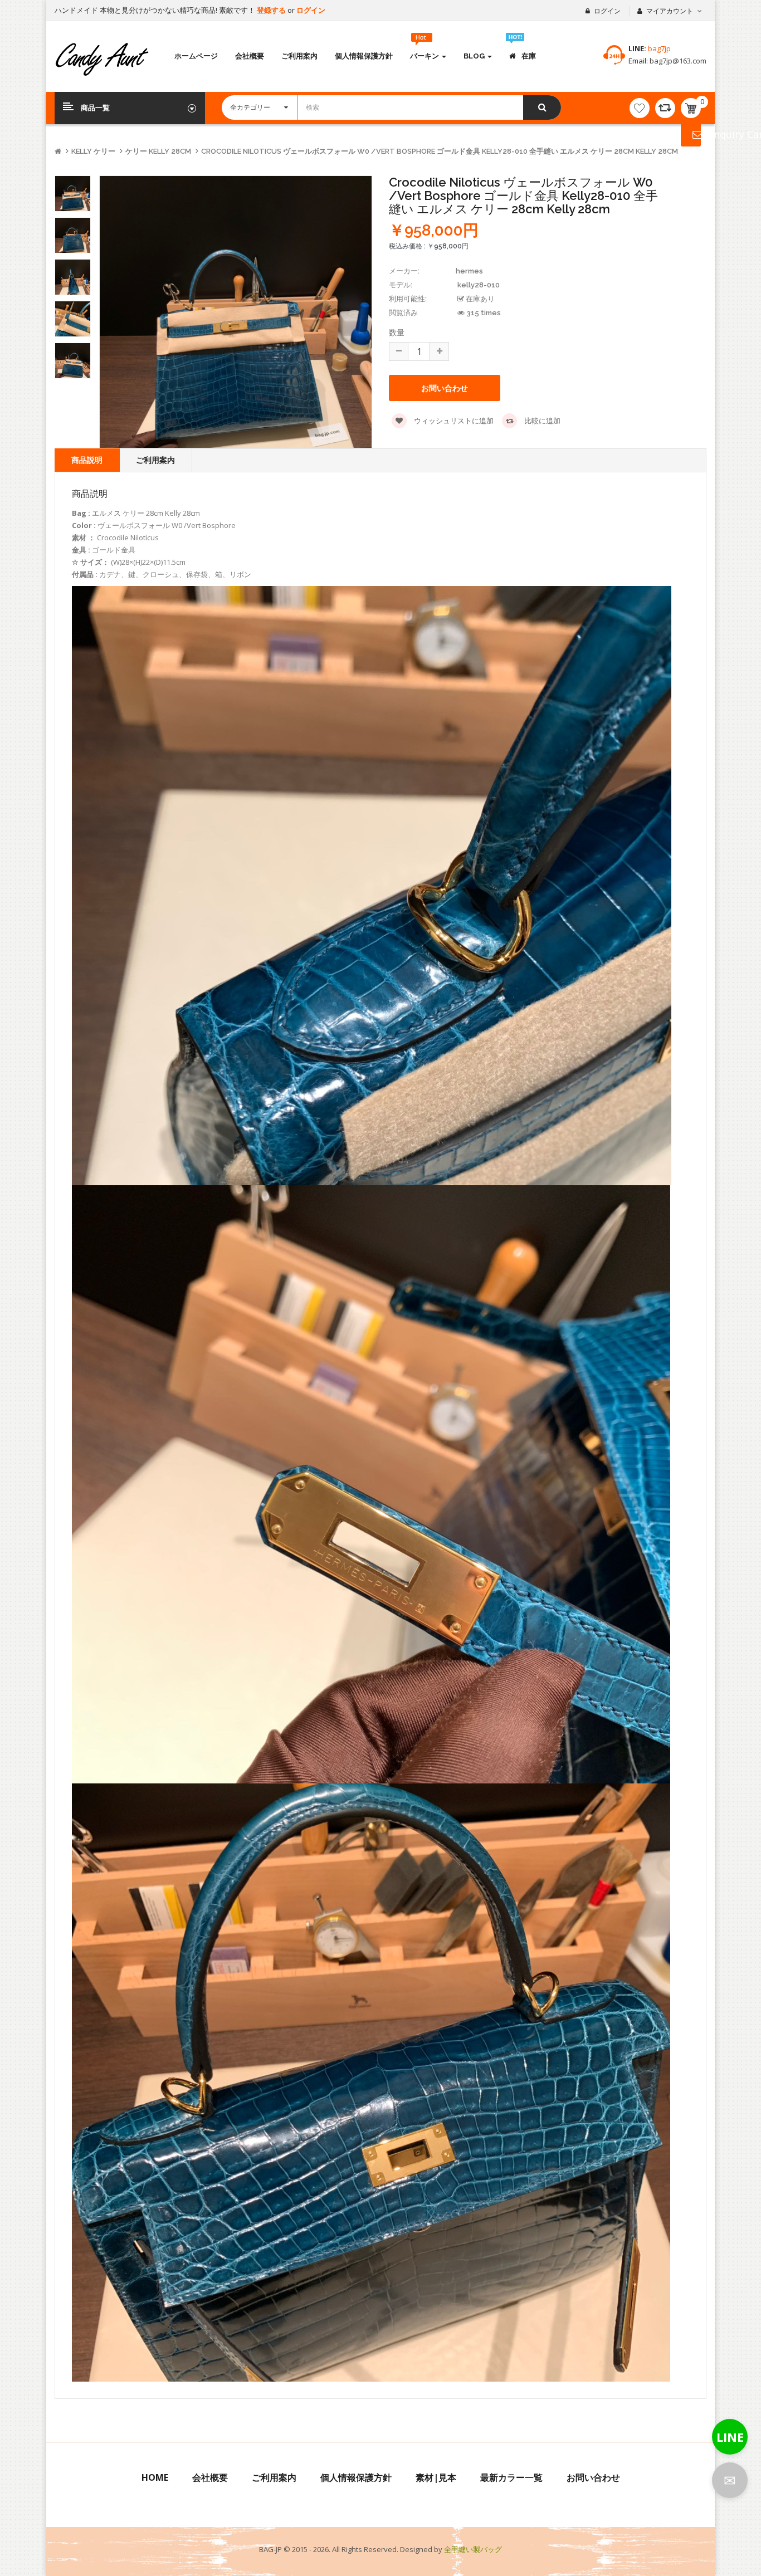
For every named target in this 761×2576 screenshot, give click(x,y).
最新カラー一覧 (511, 2477)
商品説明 (87, 460)
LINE (730, 2437)
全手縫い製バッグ (473, 2549)
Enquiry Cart (691, 134)
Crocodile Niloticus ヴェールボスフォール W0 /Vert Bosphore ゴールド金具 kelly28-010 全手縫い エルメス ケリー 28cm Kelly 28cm (440, 151)
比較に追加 (542, 421)
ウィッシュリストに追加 (453, 421)
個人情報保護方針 (356, 2477)
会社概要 (210, 2477)
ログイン (311, 10)
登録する (272, 10)
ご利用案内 (155, 460)
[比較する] (665, 108)
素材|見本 (436, 2477)
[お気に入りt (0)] (640, 108)
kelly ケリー (93, 151)
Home (155, 2477)
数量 (397, 332)
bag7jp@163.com (677, 61)
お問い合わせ (593, 2477)
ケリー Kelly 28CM (158, 151)
